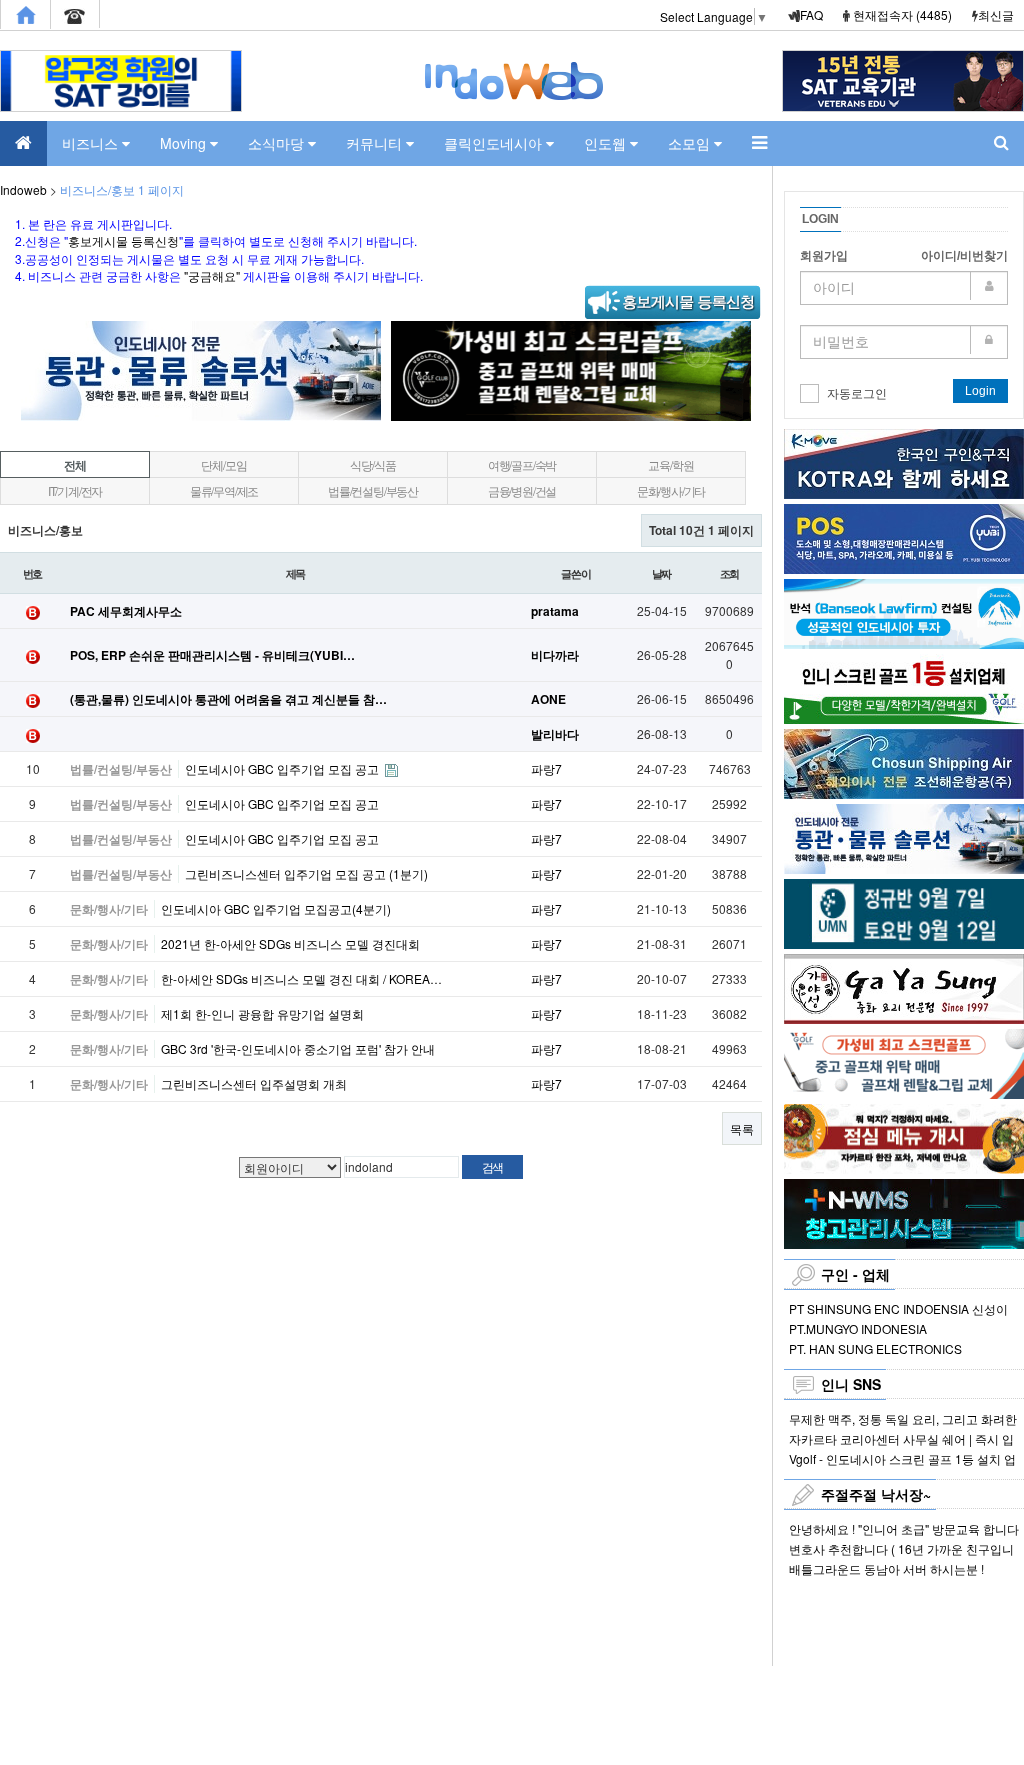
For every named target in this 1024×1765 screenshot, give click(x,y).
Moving (185, 143)
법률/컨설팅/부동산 (373, 490)
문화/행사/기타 (671, 490)
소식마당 (278, 143)
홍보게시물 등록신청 (123, 240)
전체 (75, 465)
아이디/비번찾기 (964, 256)
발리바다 (555, 734)
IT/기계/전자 (75, 490)
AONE (548, 699)
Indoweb (23, 189)
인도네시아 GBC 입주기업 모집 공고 (283, 768)
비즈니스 (92, 143)
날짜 (662, 573)
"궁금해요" (212, 275)
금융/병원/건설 (522, 490)
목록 (742, 1128)
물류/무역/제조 (224, 490)
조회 (730, 573)
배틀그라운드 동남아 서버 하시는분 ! (886, 1568)
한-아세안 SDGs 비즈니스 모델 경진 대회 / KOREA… (301, 978)
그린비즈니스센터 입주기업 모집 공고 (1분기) (306, 873)
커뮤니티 (376, 143)
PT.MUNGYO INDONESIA (858, 1328)
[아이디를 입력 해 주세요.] (904, 288)
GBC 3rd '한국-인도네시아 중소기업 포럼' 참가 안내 (298, 1048)
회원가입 (824, 256)
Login (980, 391)
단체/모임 (223, 464)
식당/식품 (372, 464)
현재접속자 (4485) (902, 14)
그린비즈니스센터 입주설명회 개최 (254, 1083)
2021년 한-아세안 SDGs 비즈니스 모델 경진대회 (290, 943)
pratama (555, 611)
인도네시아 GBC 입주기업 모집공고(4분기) (276, 908)
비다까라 (555, 655)
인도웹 (607, 143)
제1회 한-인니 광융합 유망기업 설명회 (262, 1013)
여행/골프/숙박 (522, 464)
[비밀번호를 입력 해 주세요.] (904, 342)
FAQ (811, 14)
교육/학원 (670, 464)
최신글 (996, 14)
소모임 (691, 143)
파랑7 (546, 768)
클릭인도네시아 (495, 143)
